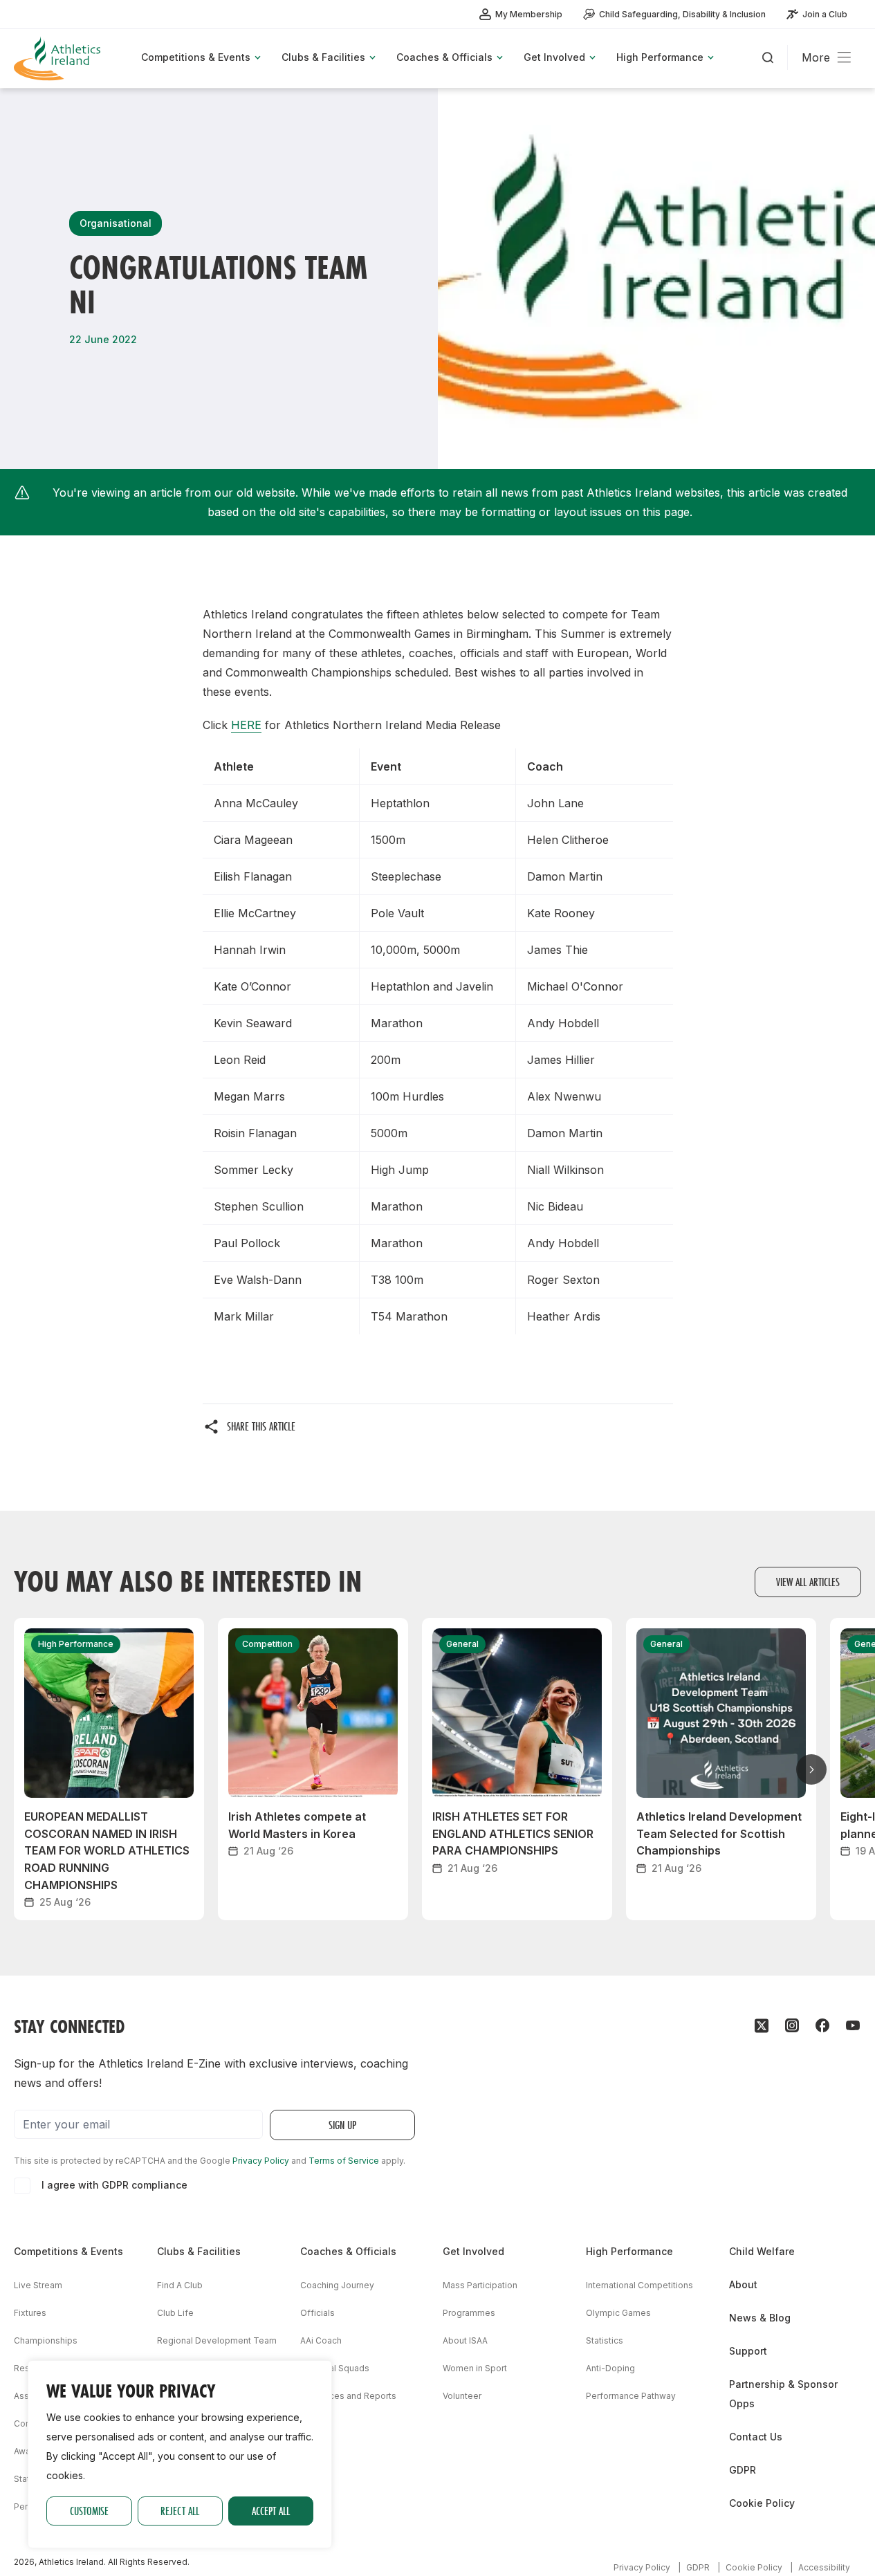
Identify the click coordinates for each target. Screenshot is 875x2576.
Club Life (175, 2313)
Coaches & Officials (348, 2251)
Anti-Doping (610, 2368)
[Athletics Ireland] (59, 58)
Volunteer (462, 2396)
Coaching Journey (337, 2285)
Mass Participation (480, 2285)
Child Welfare (762, 2251)
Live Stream (38, 2285)
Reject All (180, 2511)
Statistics (605, 2340)
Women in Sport (475, 2368)
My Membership (529, 14)
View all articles (808, 1582)
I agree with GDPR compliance (114, 2185)
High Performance (629, 2251)
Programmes (469, 2313)
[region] (180, 2454)
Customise (89, 2511)
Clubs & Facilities (199, 2251)
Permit (27, 2506)
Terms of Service (344, 2161)
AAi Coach (321, 2340)
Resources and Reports (348, 2396)
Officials (317, 2313)
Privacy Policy (261, 2161)
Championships (46, 2340)
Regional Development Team (217, 2340)
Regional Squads (335, 2368)
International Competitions (639, 2285)
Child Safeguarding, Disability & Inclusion (682, 14)
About (743, 2284)
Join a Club (825, 14)
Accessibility (824, 2567)
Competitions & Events (68, 2251)
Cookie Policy (762, 2503)
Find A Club (180, 2285)
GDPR (743, 2470)
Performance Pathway (631, 2396)
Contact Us (756, 2437)
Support (748, 2351)
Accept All (271, 2511)
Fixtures (30, 2313)
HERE (246, 725)
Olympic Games (618, 2313)
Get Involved (473, 2251)
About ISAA (465, 2340)
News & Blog (760, 2318)
